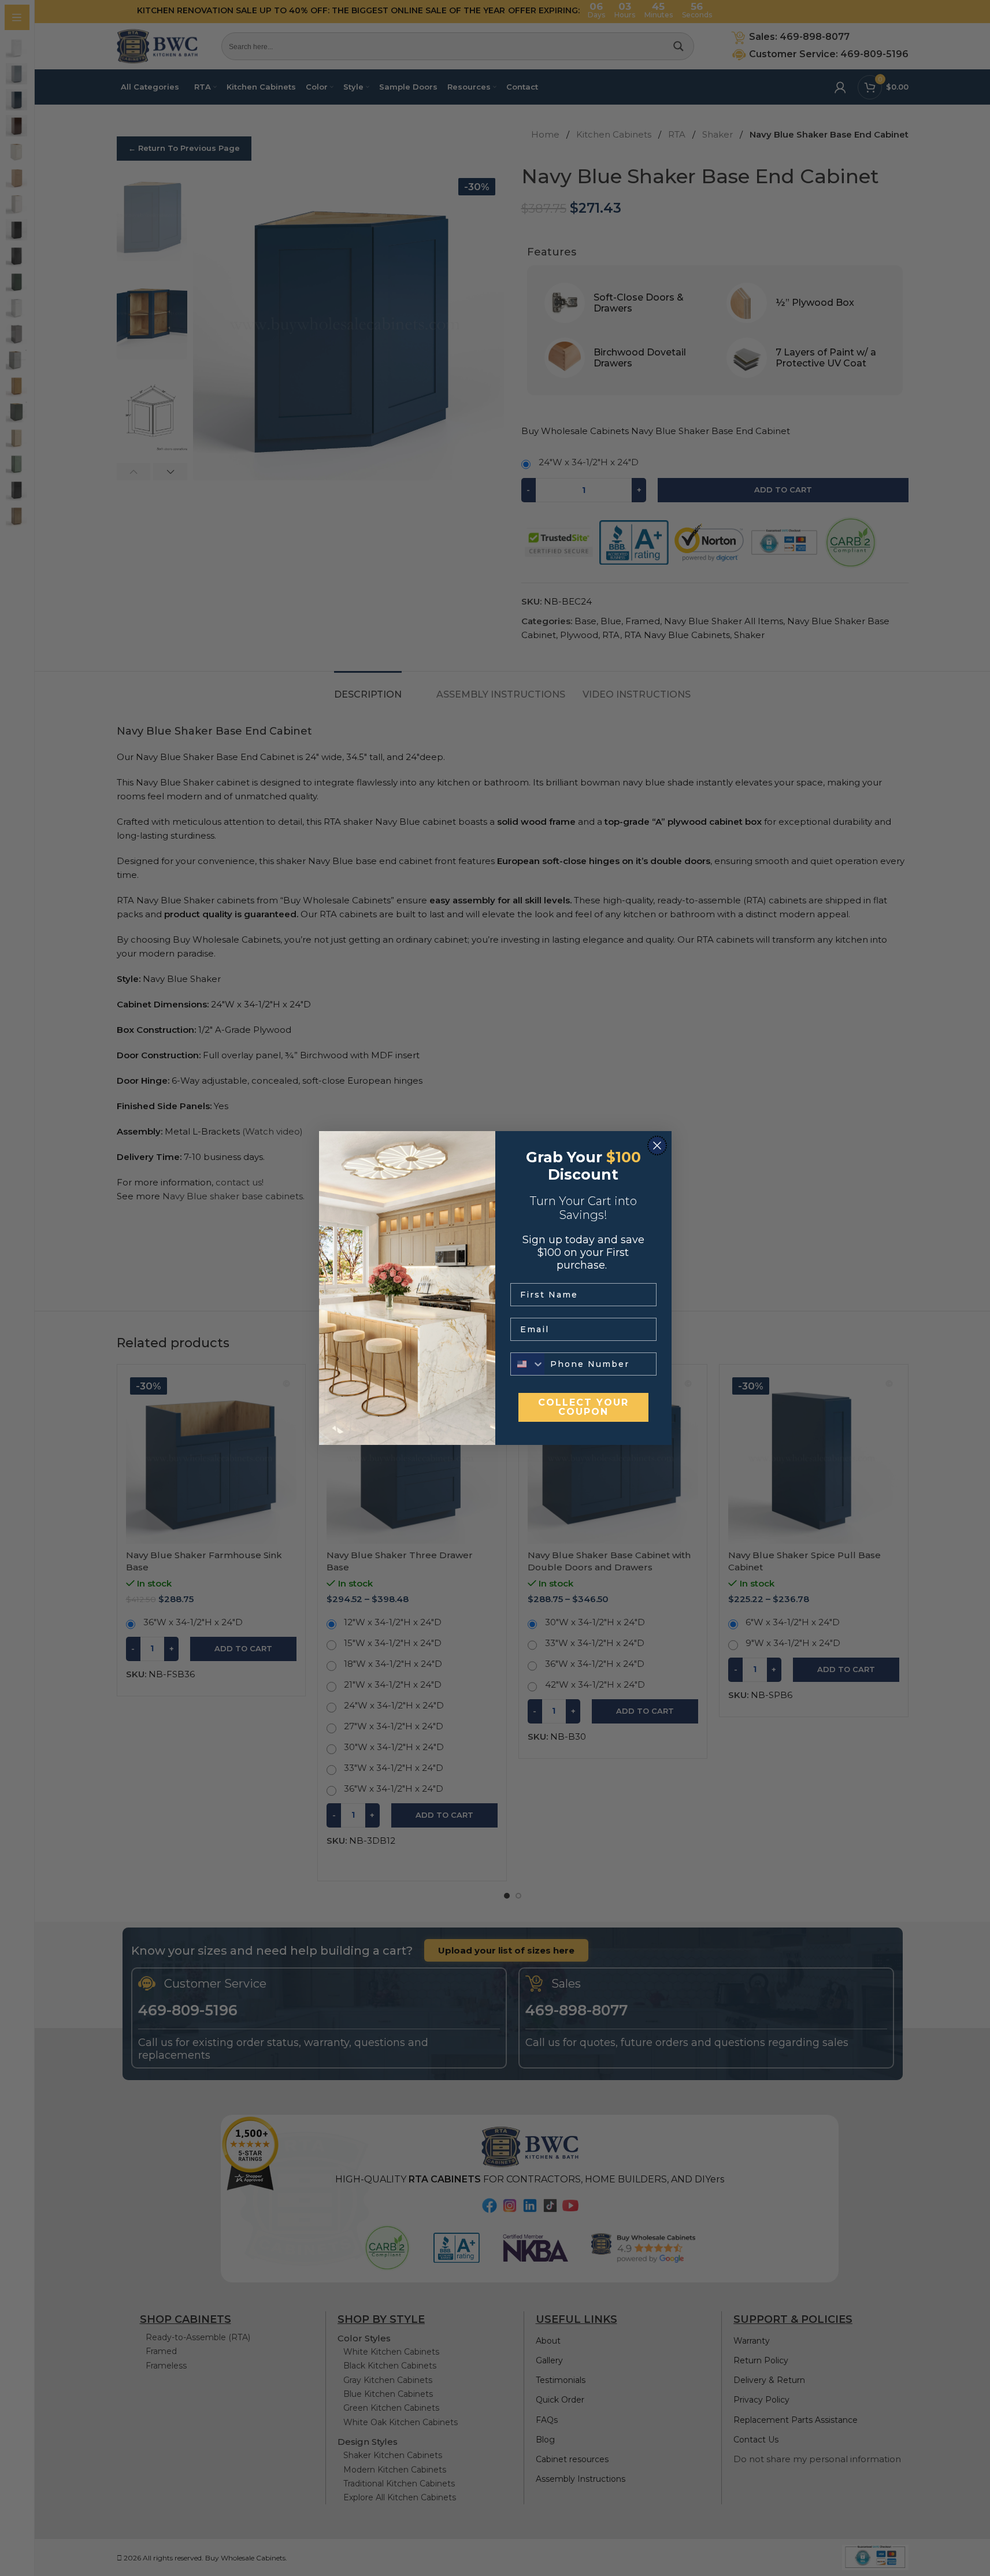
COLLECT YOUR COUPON (583, 1407)
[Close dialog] (657, 1146)
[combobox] (528, 1364)
